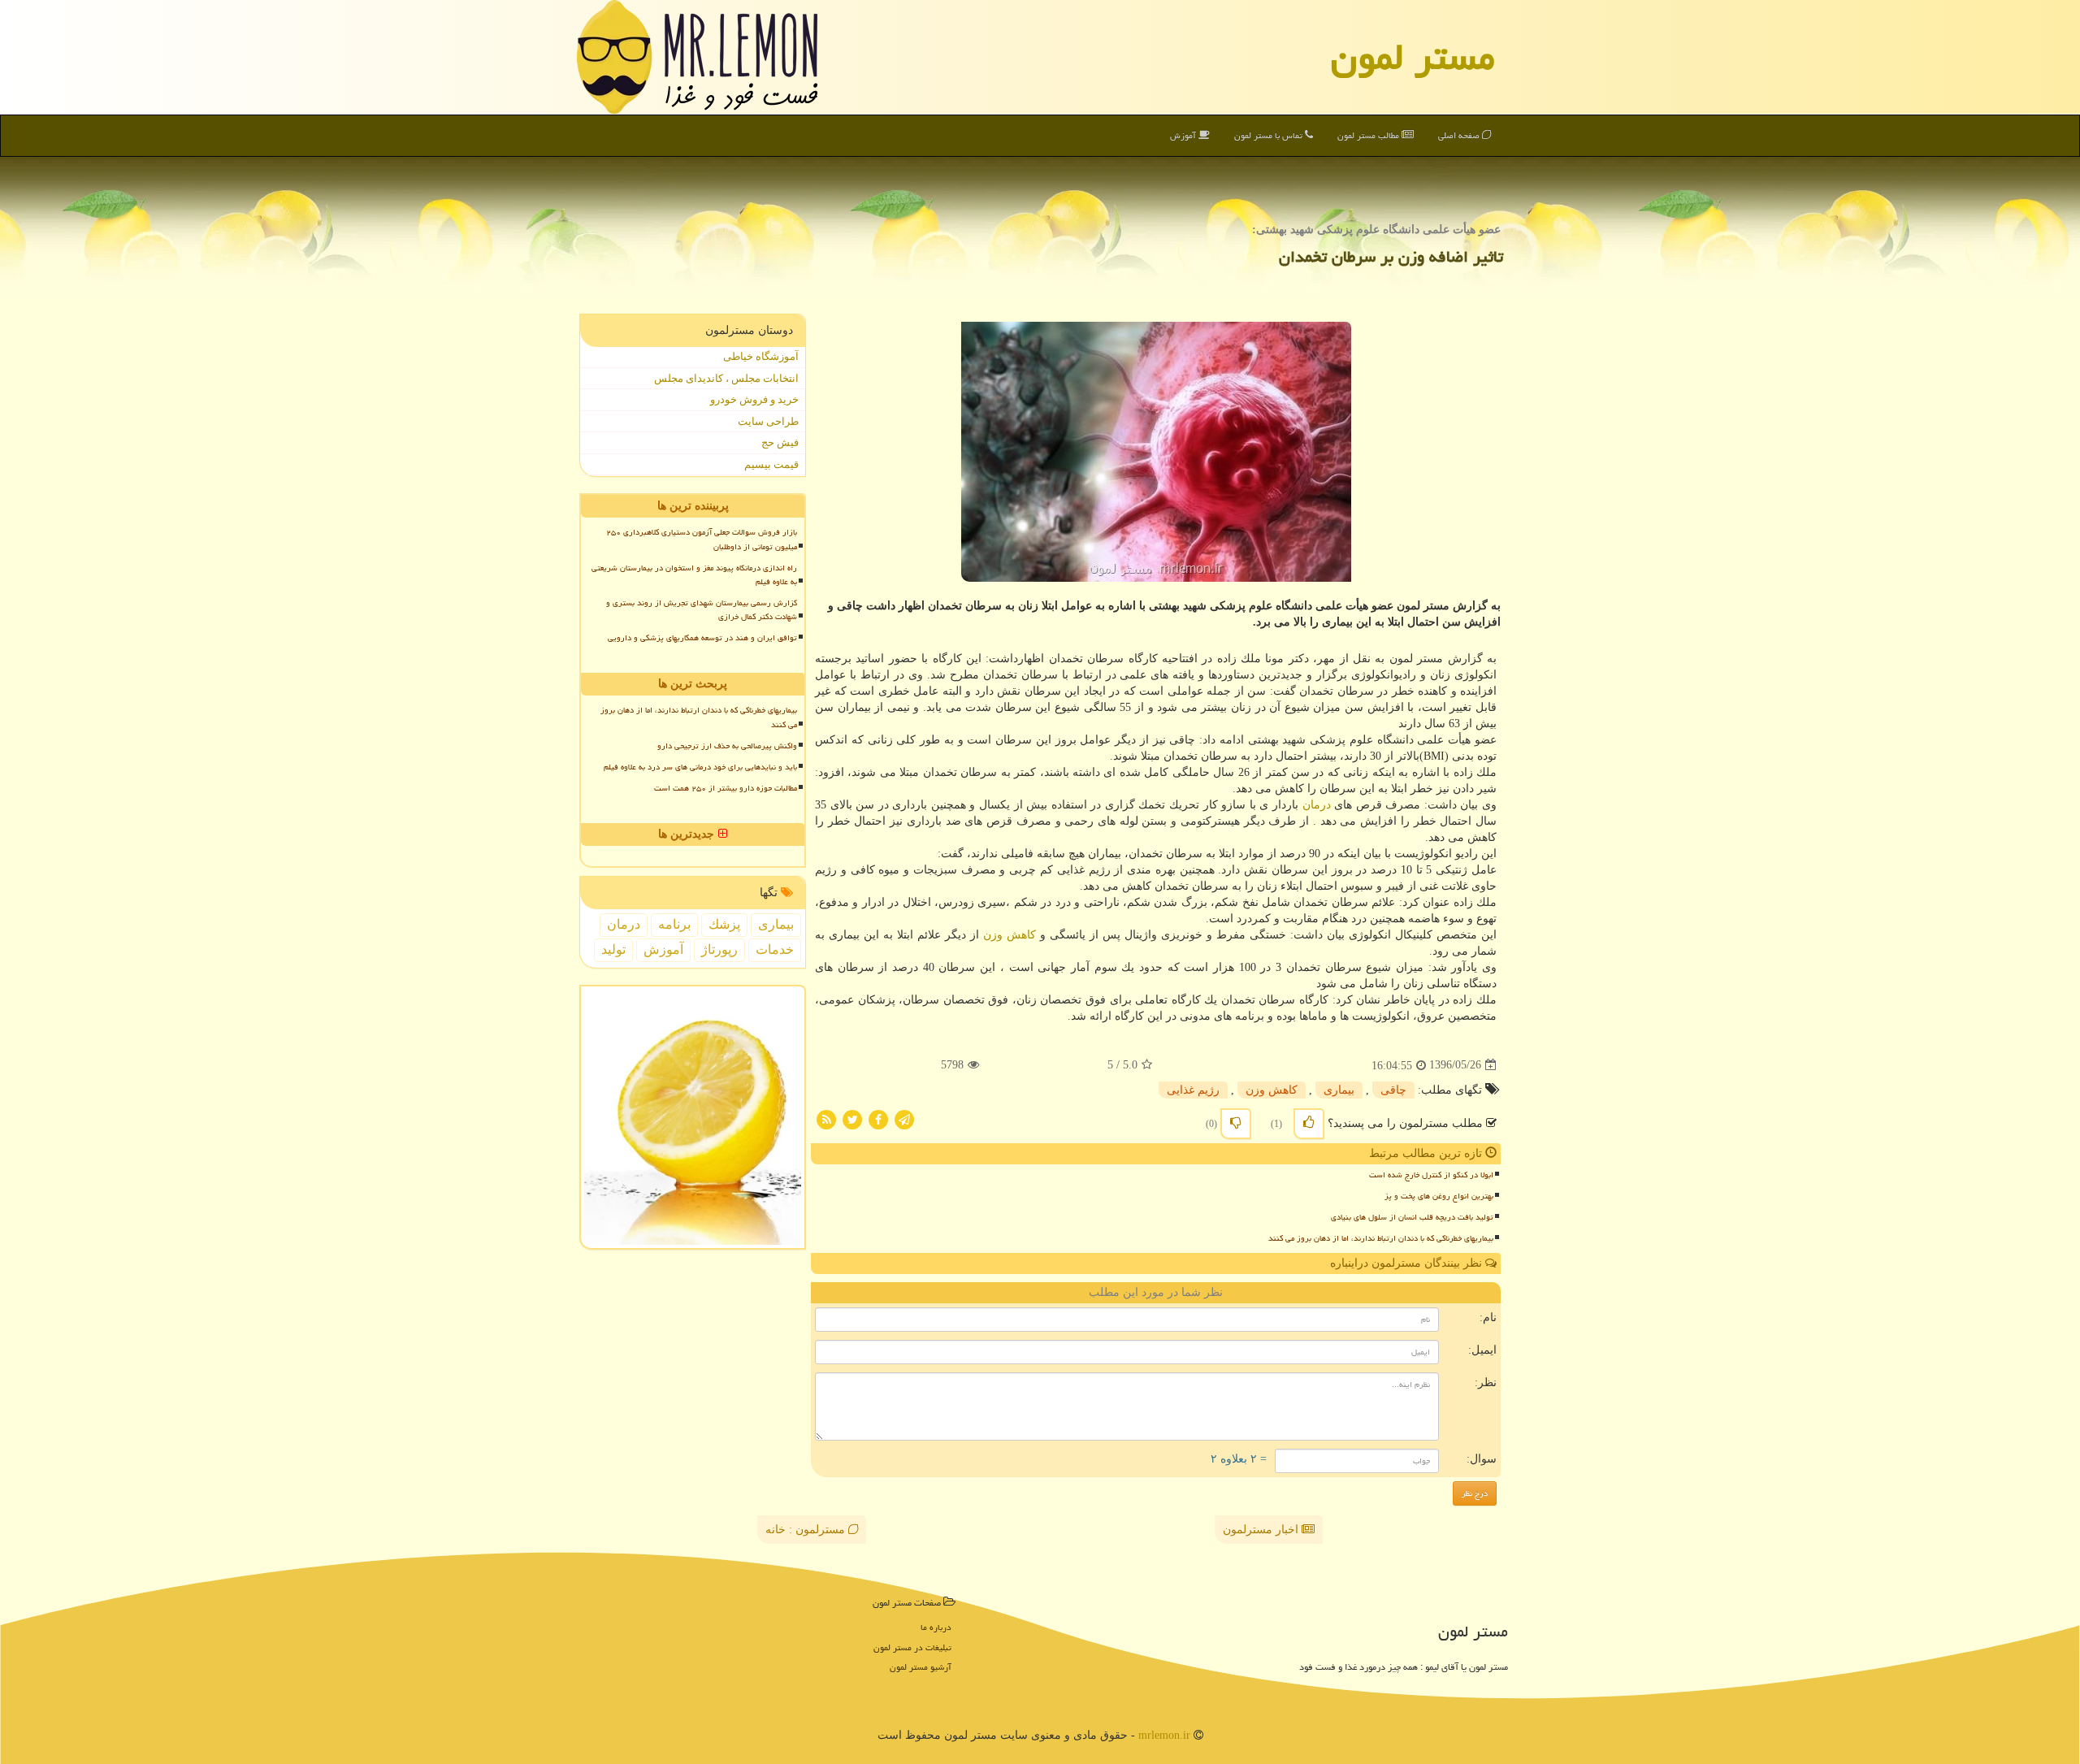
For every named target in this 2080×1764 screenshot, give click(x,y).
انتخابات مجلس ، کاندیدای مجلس (726, 378)
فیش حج (780, 442)
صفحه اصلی (1460, 135)
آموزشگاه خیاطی (761, 356)
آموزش (1184, 135)
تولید (613, 949)
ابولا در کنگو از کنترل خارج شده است (1431, 1175)
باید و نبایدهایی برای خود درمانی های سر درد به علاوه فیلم (700, 767)
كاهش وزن (1010, 935)
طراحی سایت (768, 421)
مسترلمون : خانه (807, 1530)
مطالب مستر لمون (1369, 135)
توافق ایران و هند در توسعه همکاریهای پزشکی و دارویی (702, 638)
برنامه (674, 924)
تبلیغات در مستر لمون (912, 1647)
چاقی (1393, 1090)
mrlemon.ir (1164, 1735)
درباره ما (936, 1627)
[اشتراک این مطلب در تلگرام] (904, 1118)
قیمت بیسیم (771, 464)
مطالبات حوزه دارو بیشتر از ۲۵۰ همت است (726, 788)
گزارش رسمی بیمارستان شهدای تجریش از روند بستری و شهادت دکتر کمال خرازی (702, 610)
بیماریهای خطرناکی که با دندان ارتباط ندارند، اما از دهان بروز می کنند (1381, 1238)
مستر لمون (1413, 57)
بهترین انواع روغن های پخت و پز (1439, 1196)
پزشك (724, 924)
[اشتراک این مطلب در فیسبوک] (878, 1118)
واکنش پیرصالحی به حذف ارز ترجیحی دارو (727, 746)
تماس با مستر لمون (1270, 135)
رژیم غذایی (1193, 1090)
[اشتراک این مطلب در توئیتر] (852, 1118)
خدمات (775, 949)
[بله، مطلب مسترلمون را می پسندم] (1309, 1124)
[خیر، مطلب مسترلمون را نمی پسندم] (1236, 1124)
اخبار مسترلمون (1262, 1530)
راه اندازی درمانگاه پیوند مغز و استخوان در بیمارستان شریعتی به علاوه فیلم (694, 575)
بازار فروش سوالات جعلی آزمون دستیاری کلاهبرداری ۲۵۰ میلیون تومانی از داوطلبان (702, 539)
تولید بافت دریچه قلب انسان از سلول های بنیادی (1412, 1217)
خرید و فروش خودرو (754, 399)
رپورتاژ (719, 949)
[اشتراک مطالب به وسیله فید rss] (826, 1118)
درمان (1317, 805)
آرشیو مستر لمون (921, 1667)
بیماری (1339, 1090)
